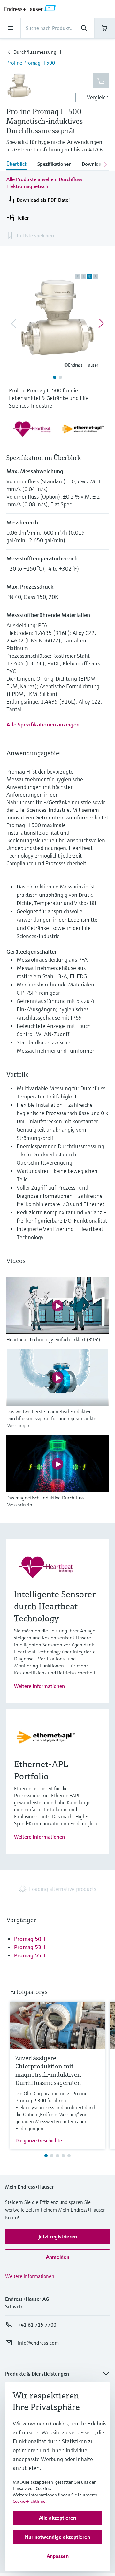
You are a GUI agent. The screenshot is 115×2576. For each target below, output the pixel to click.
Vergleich (98, 97)
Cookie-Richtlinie (29, 2501)
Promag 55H (30, 1955)
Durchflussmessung (35, 52)
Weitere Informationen (39, 1686)
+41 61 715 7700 (37, 2325)
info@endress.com (38, 2343)
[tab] (19, 165)
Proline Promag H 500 (31, 63)
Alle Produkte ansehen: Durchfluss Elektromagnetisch (44, 183)
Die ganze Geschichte (39, 2140)
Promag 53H (30, 1947)
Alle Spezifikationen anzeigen (43, 724)
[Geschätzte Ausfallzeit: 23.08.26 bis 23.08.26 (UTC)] (105, 28)
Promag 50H (30, 1939)
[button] (57, 2236)
